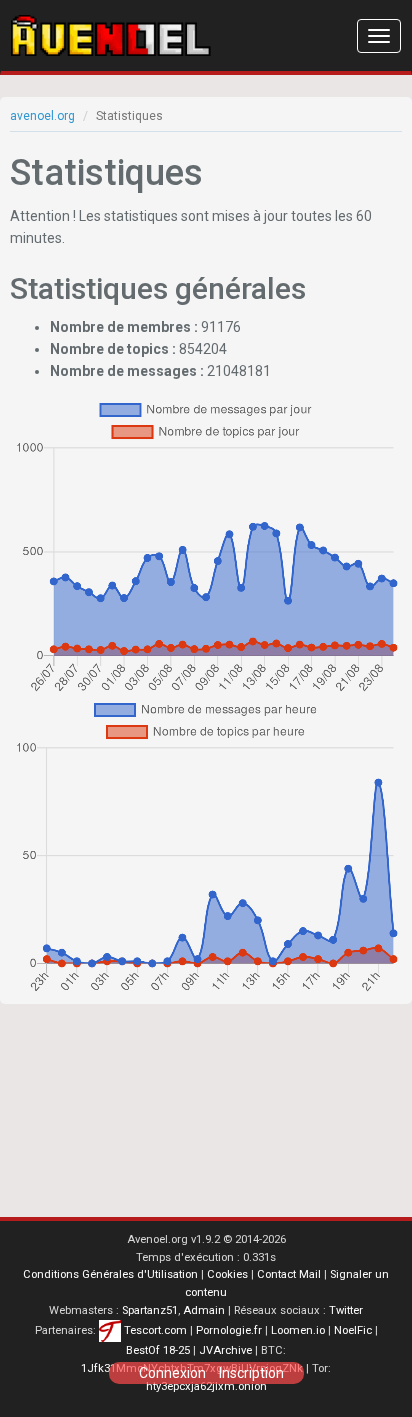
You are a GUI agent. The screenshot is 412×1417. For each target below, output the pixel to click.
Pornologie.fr (229, 1330)
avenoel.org (42, 116)
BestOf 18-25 (158, 1350)
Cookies (227, 1274)
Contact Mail (289, 1274)
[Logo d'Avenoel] (111, 36)
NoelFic (353, 1330)
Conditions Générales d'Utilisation (110, 1274)
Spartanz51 (150, 1310)
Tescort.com (155, 1330)
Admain (204, 1310)
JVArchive (225, 1350)
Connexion (172, 1373)
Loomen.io (298, 1330)
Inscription (251, 1373)
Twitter (346, 1310)
